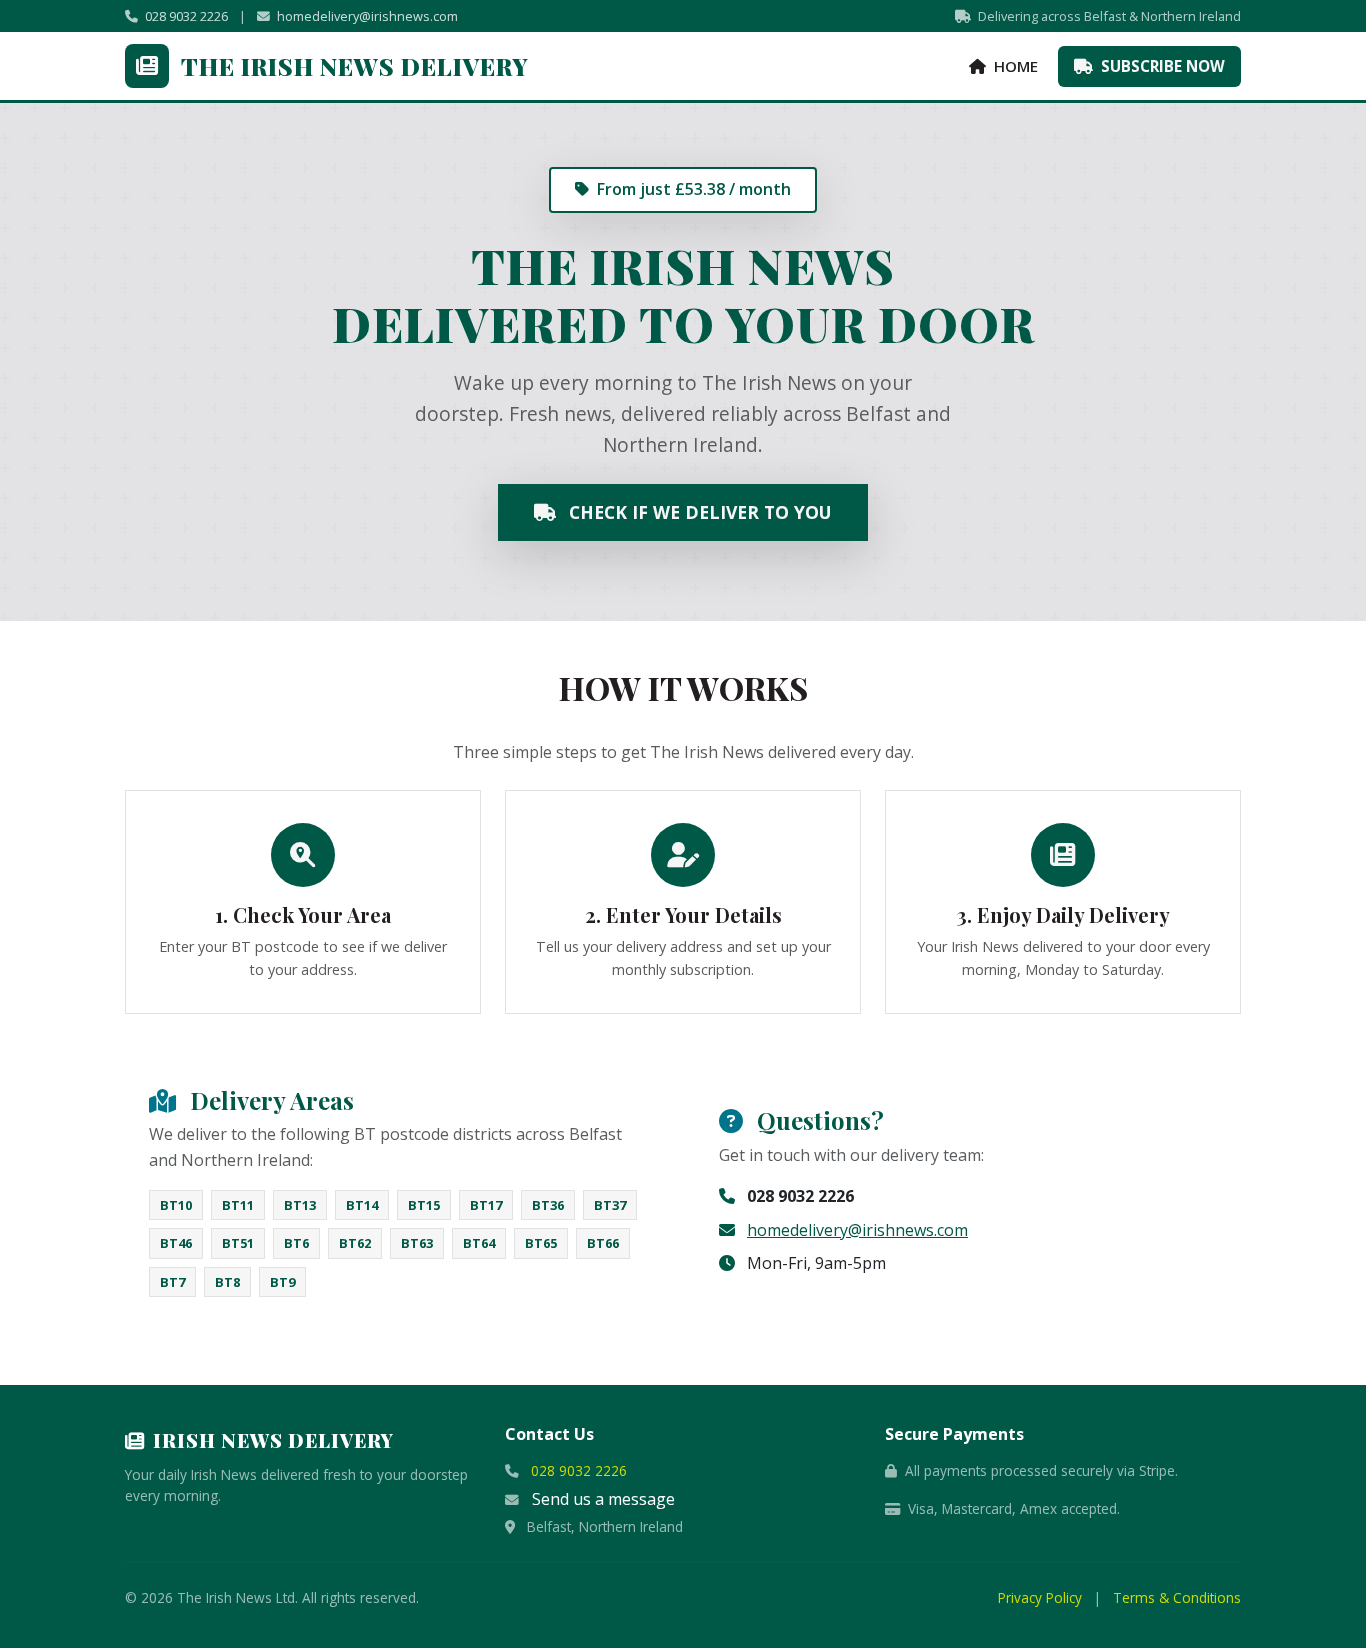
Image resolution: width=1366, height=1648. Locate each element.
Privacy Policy (1040, 1597)
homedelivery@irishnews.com (367, 16)
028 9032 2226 (186, 16)
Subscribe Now (1161, 66)
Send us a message (603, 1499)
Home (1014, 66)
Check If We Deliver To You (698, 512)
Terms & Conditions (1177, 1597)
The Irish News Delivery (355, 66)
